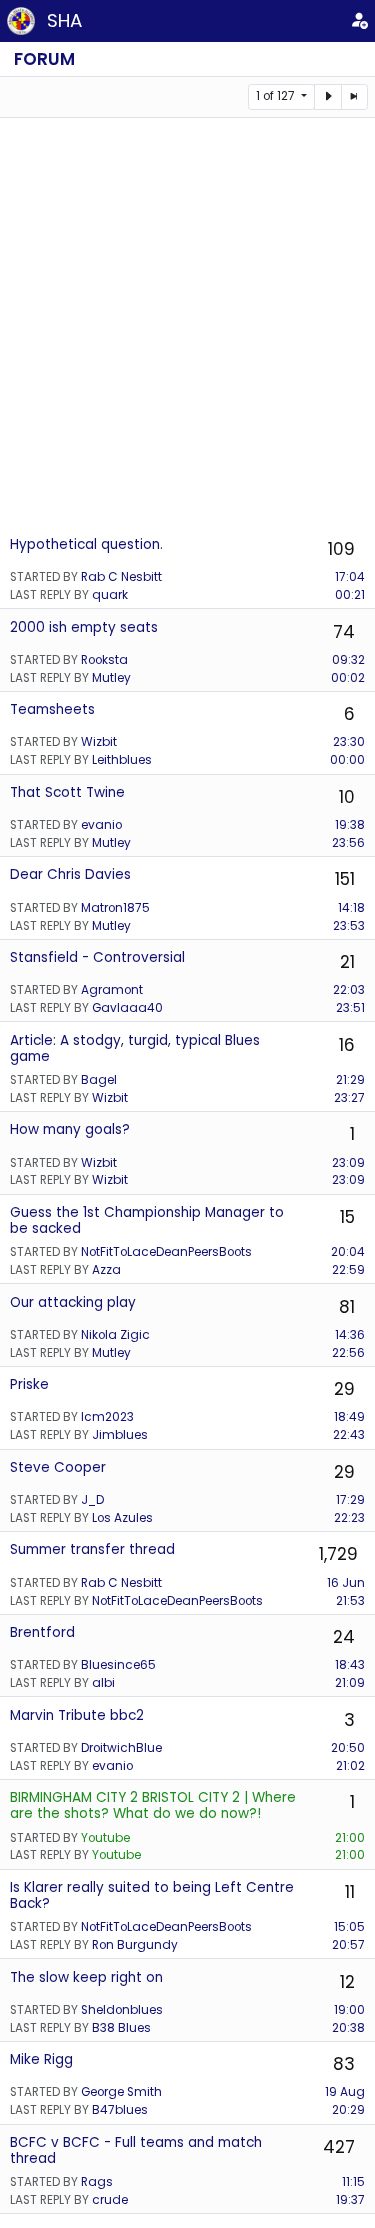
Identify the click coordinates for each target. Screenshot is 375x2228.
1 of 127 (277, 96)
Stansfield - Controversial (97, 957)
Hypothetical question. (86, 544)
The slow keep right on (86, 1977)
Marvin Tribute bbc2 (77, 1715)
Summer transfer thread (92, 1549)
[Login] (359, 21)
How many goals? (70, 1129)
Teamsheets (52, 709)
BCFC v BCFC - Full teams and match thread (136, 2150)
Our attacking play (73, 1302)
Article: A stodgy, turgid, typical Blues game (135, 1048)
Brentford (42, 1632)
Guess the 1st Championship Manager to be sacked (147, 1220)
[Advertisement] (187, 325)
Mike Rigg (41, 2059)
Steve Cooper (58, 1467)
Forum (44, 59)
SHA (64, 20)
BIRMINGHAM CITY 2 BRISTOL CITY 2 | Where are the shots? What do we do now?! (153, 1805)
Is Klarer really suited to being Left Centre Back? (152, 1895)
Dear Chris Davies (70, 874)
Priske (29, 1384)
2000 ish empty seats (84, 627)
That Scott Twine (67, 792)
